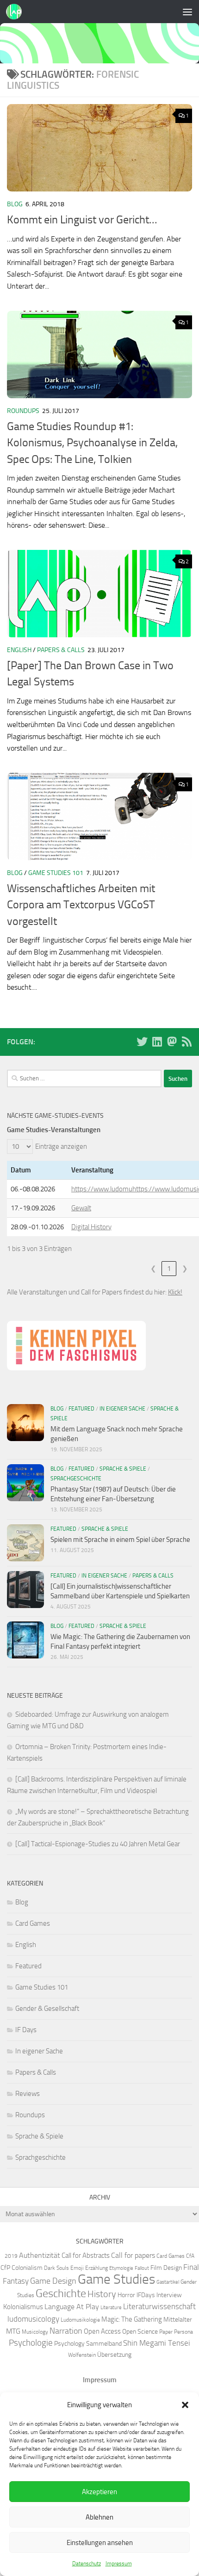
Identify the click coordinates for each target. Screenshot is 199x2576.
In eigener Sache (122, 1409)
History (102, 2294)
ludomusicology (33, 2319)
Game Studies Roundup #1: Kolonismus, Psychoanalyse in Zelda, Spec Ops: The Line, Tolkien (92, 443)
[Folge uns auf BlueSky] (142, 1041)
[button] (185, 2405)
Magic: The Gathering (132, 2319)
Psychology (69, 2343)
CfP (5, 2268)
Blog (15, 204)
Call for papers (133, 2255)
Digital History (91, 1227)
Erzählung (96, 2268)
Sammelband (104, 2343)
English (19, 650)
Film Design (166, 2268)
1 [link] (169, 1269)
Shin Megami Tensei (157, 2343)
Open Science (140, 2331)
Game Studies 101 (56, 873)
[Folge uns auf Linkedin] (157, 1041)
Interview (169, 2295)
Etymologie (121, 2268)
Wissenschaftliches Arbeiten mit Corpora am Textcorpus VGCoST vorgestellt (81, 905)
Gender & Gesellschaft (47, 2009)
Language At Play (72, 2307)
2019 (11, 2256)
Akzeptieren (99, 2492)
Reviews (28, 2094)
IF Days (26, 2030)
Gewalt (81, 1208)
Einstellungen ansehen (100, 2543)
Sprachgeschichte (76, 1479)
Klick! (175, 1292)
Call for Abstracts (86, 2256)
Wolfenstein (82, 2355)
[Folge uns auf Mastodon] (172, 1041)
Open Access (102, 2331)
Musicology (35, 2332)
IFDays (146, 2295)
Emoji (77, 2268)
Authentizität (40, 2255)
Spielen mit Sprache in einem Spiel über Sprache (120, 1540)
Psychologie (31, 2343)
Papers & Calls (61, 650)
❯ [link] (185, 1269)
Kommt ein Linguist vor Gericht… (82, 220)
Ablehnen (99, 2517)
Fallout (142, 2268)
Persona (183, 2332)
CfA (190, 2256)
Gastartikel (168, 2282)
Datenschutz (87, 2564)
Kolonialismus (23, 2307)
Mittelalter (178, 2319)
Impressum (119, 2564)
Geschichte (61, 2293)
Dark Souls (56, 2268)
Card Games (33, 1923)
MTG (13, 2331)
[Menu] (187, 12)
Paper (166, 2332)
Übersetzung (114, 2354)
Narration (66, 2331)
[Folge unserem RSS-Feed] (187, 1041)
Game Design (53, 2281)
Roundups (23, 411)
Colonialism (27, 2268)
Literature (111, 2308)
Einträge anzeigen (61, 1146)
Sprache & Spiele (123, 1469)
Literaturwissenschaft (159, 2306)
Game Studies (116, 2279)
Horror (126, 2295)
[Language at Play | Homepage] (16, 12)
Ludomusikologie (80, 2320)
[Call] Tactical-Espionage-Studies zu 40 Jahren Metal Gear (98, 1844)
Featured (81, 1409)
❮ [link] (153, 1269)
